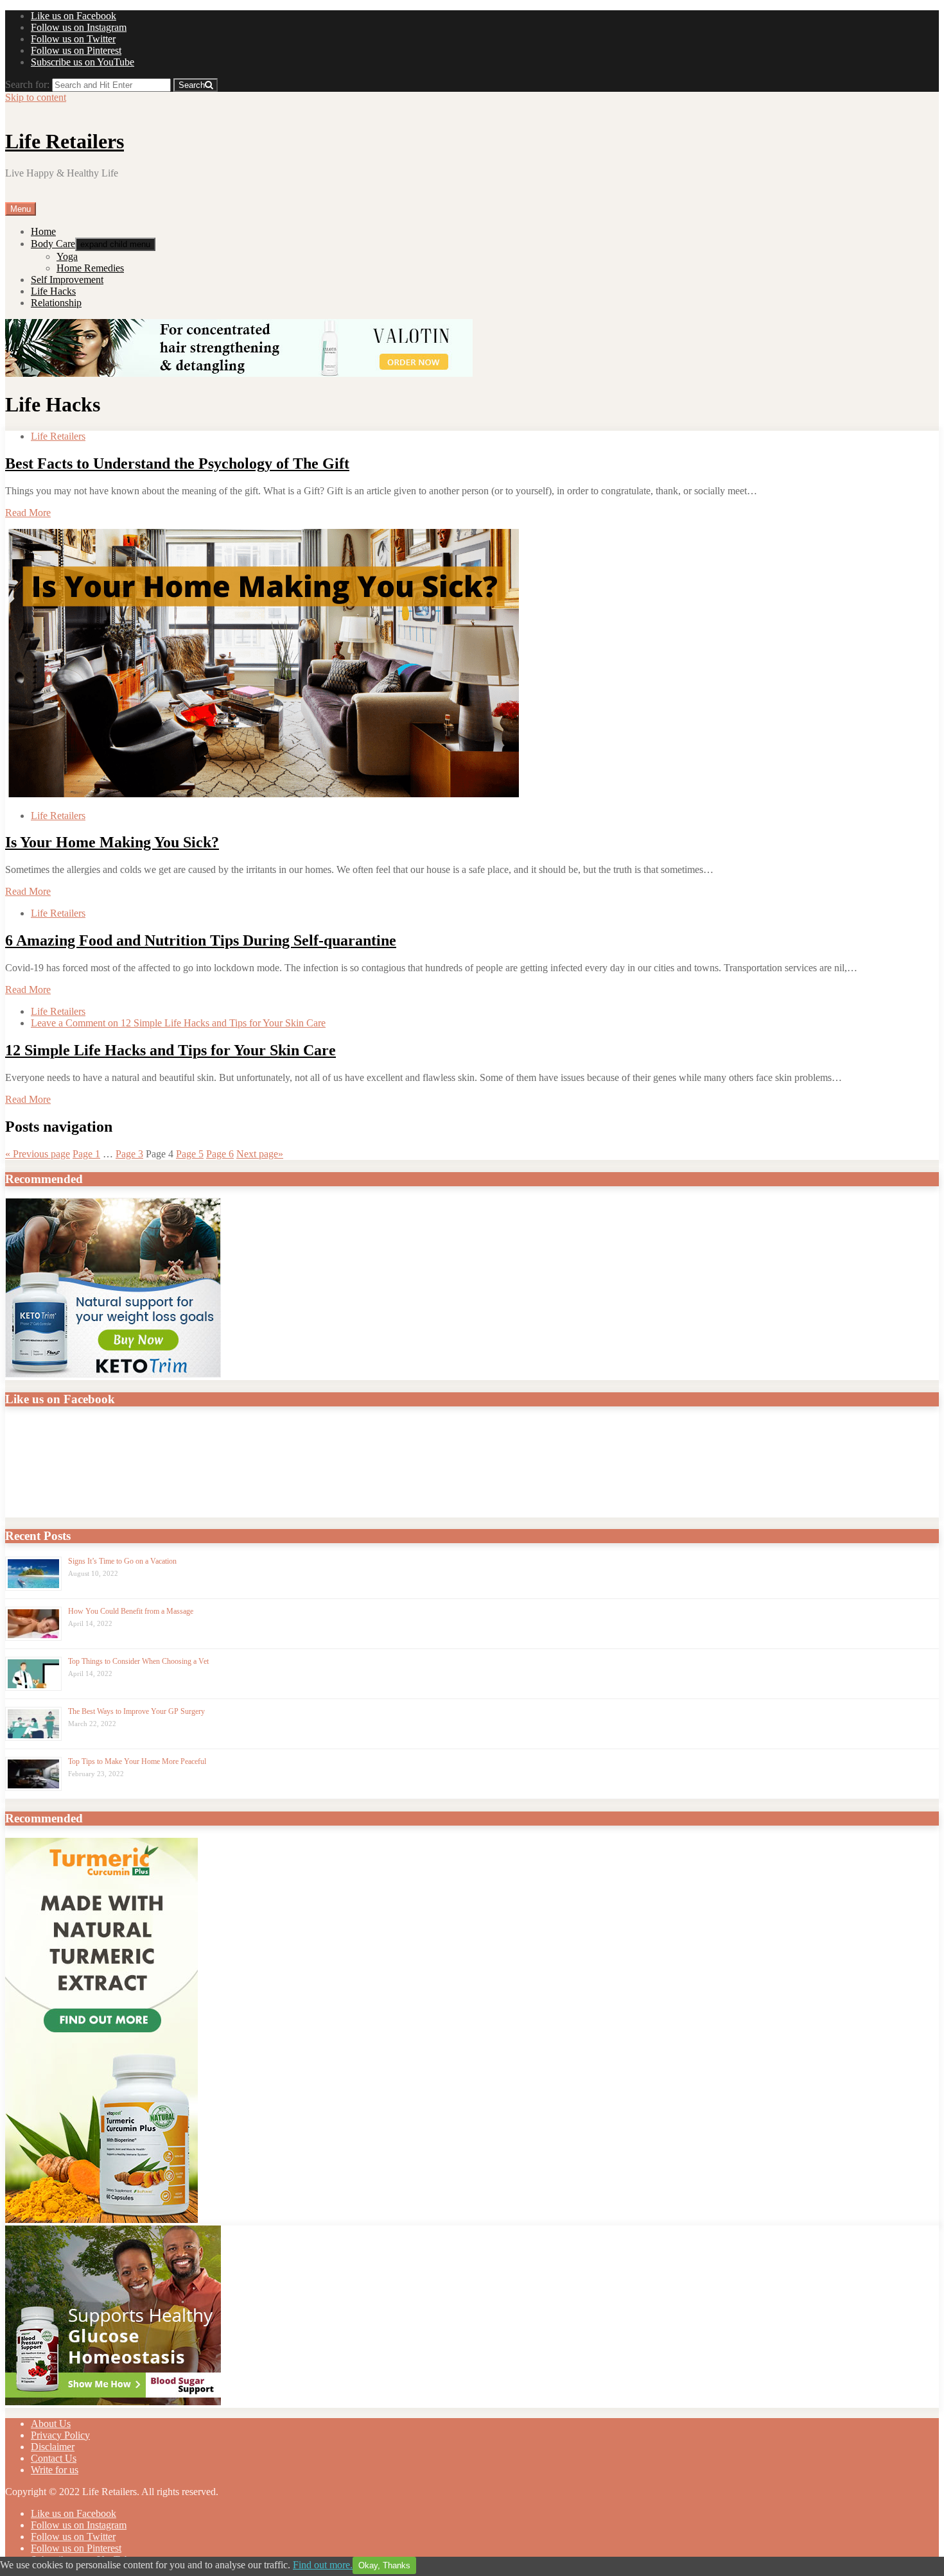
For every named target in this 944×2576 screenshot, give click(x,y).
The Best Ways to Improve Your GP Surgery (136, 1711)
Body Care (53, 244)
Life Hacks (53, 291)
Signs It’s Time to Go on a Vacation (122, 1561)
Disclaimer (53, 2447)
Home (43, 231)
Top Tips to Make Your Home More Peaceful (137, 1761)
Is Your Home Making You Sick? (112, 842)
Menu (21, 209)
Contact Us (54, 2458)
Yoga (67, 256)
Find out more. (323, 2565)
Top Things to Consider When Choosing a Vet (138, 1661)
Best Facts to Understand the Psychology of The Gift (177, 463)
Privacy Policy (60, 2435)
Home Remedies (90, 268)
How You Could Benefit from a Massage (131, 1611)
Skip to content (36, 97)
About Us (51, 2424)
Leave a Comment (178, 1023)
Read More (28, 513)
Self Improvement (67, 280)
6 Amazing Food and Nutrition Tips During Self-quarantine (201, 940)
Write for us (55, 2470)
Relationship (56, 303)
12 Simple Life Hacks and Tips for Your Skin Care (170, 1050)
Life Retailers (65, 141)
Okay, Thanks (384, 2565)
